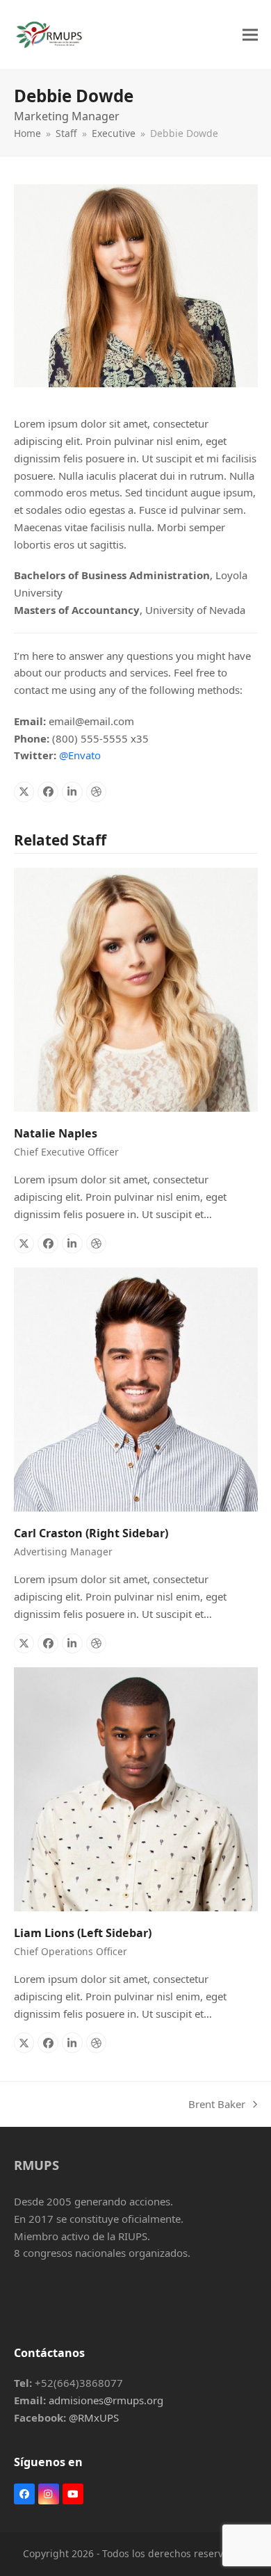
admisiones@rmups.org (106, 2400)
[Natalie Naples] (136, 989)
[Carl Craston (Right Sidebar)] (136, 1388)
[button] (250, 34)
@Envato (80, 755)
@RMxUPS (94, 2417)
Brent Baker (217, 2105)
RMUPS (36, 2165)
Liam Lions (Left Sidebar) (83, 1933)
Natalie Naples (56, 1133)
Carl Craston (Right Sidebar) (91, 1533)
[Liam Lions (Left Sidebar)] (136, 1788)
